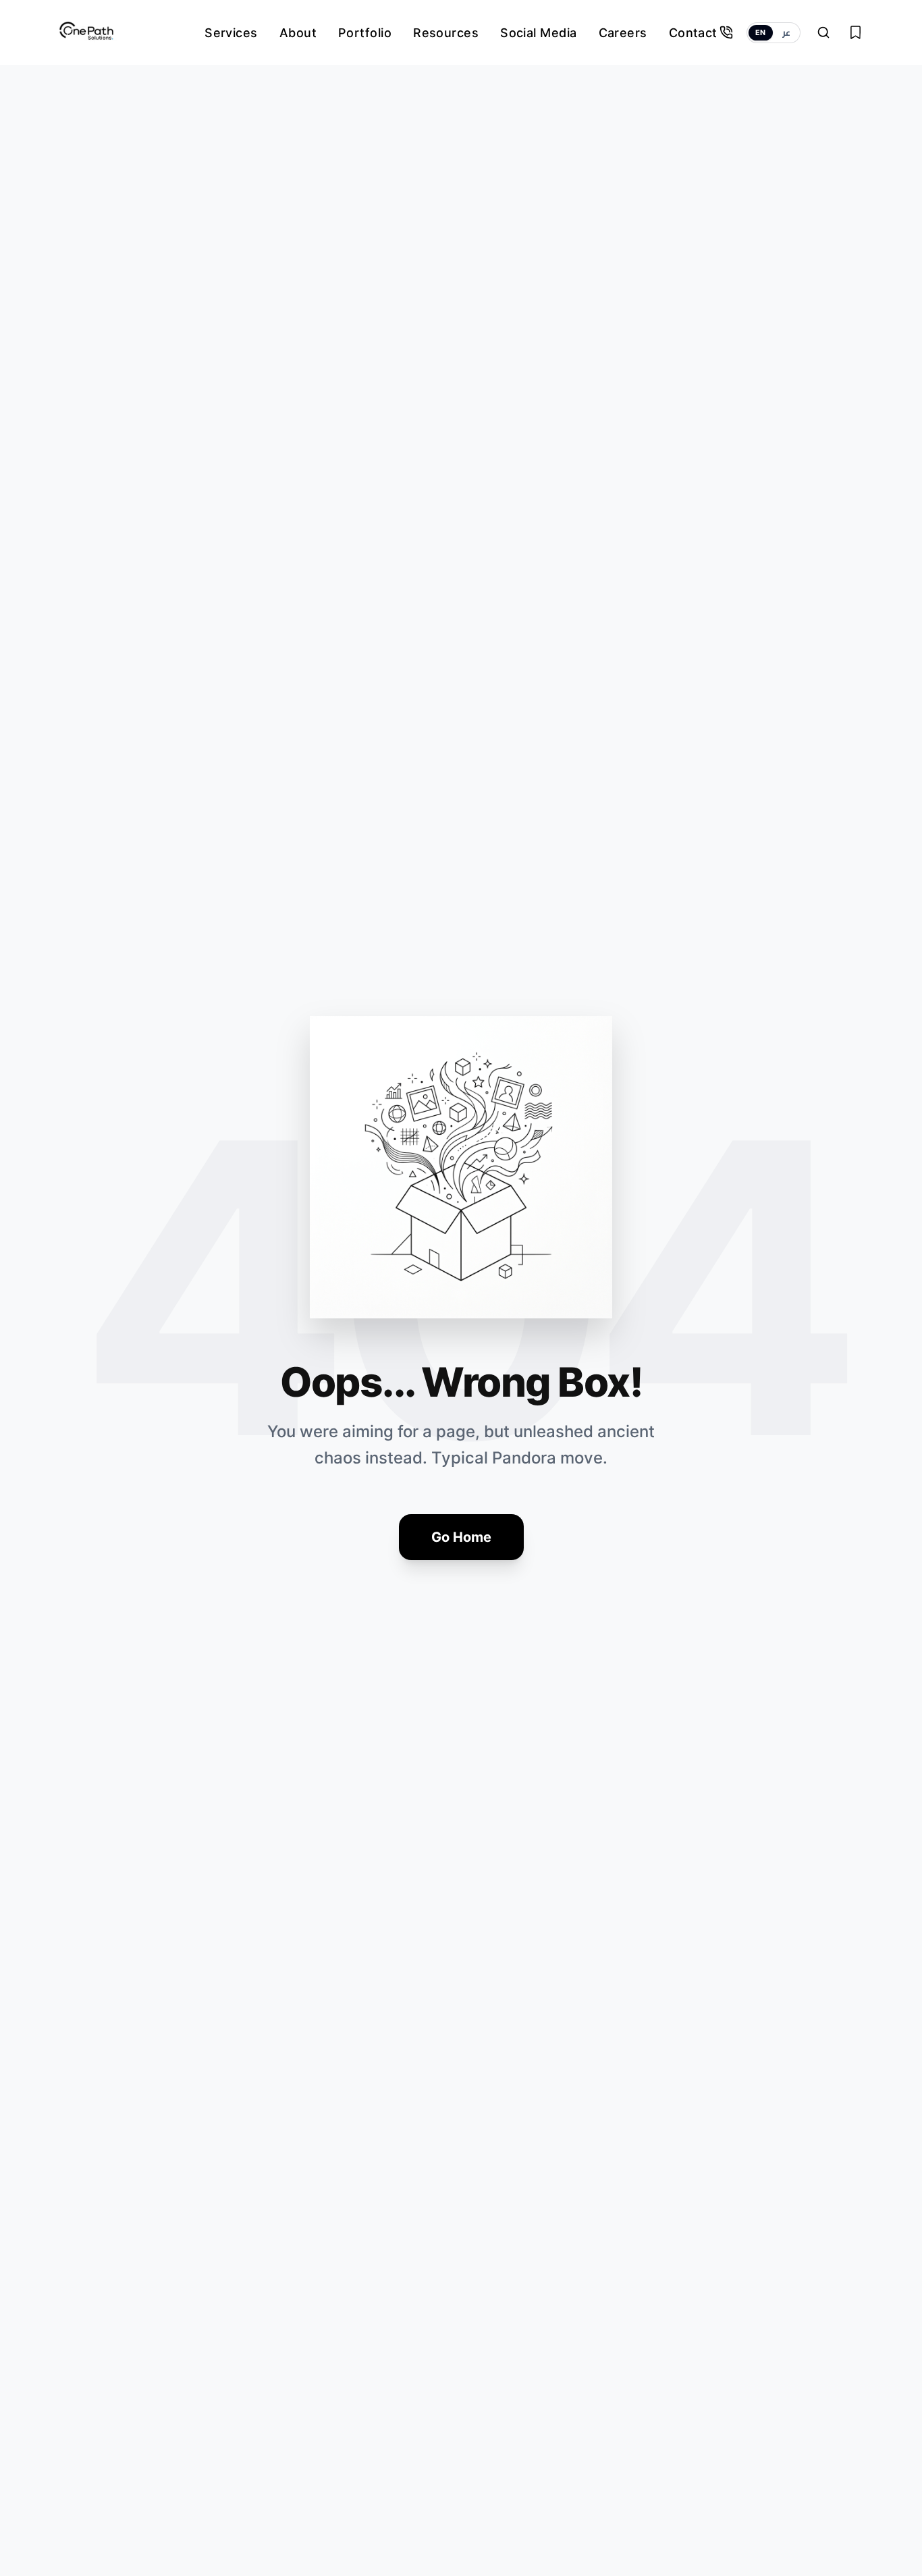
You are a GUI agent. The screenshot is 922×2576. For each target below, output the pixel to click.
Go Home (461, 1537)
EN (761, 32)
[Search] (823, 32)
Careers (623, 33)
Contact (693, 33)
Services (231, 33)
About (298, 33)
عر (786, 32)
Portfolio (365, 33)
